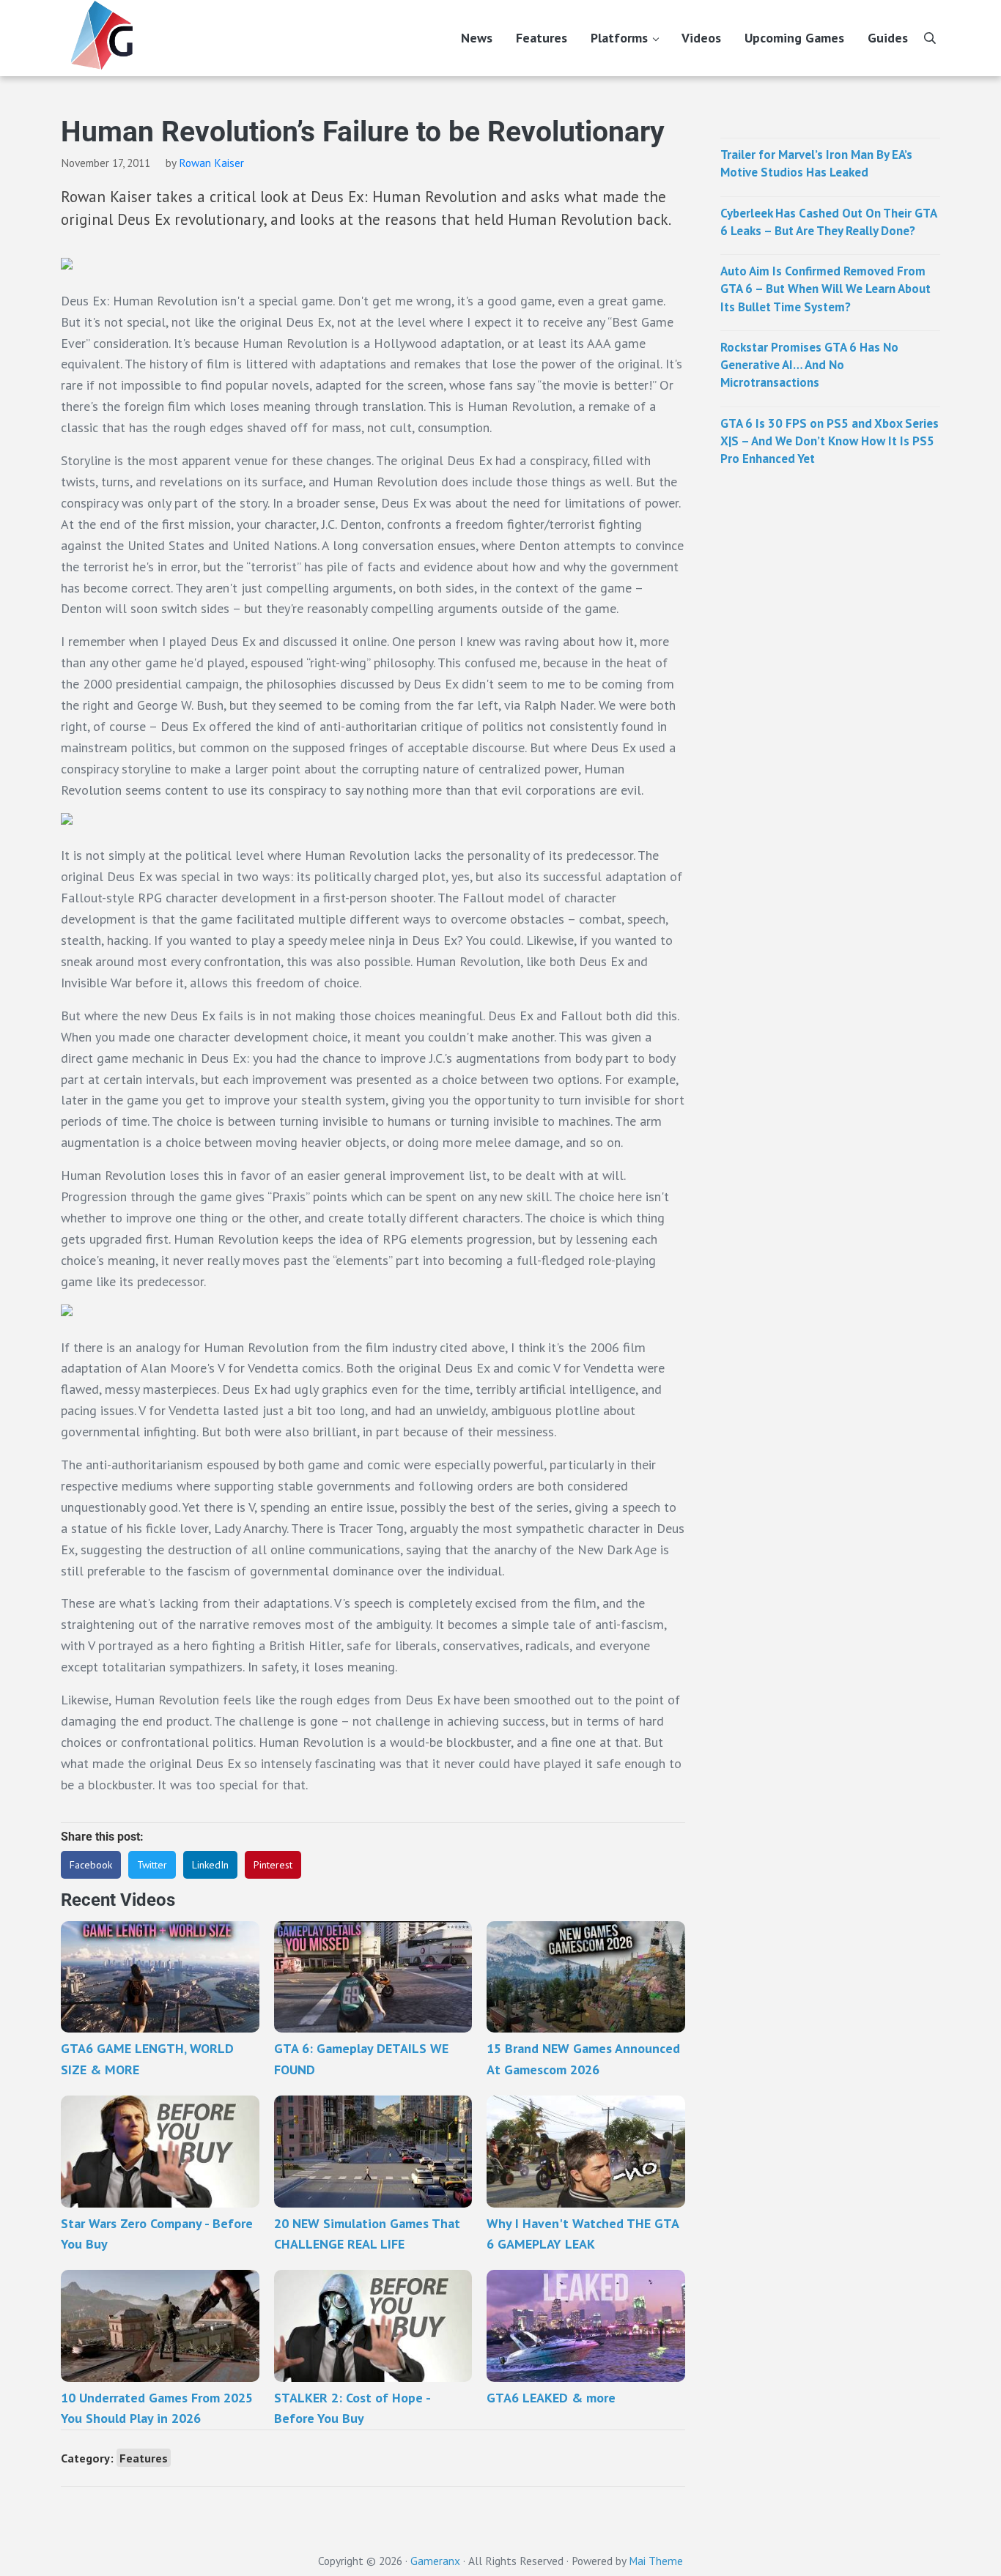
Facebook (91, 1865)
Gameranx (435, 2561)
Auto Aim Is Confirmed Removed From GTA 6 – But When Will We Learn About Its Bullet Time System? (825, 289)
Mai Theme (656, 2561)
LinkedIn (210, 1865)
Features (144, 2458)
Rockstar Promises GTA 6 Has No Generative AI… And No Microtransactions (809, 365)
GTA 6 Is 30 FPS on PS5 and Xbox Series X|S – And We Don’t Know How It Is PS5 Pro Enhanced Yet (830, 441)
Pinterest (273, 1865)
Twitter (152, 1865)
